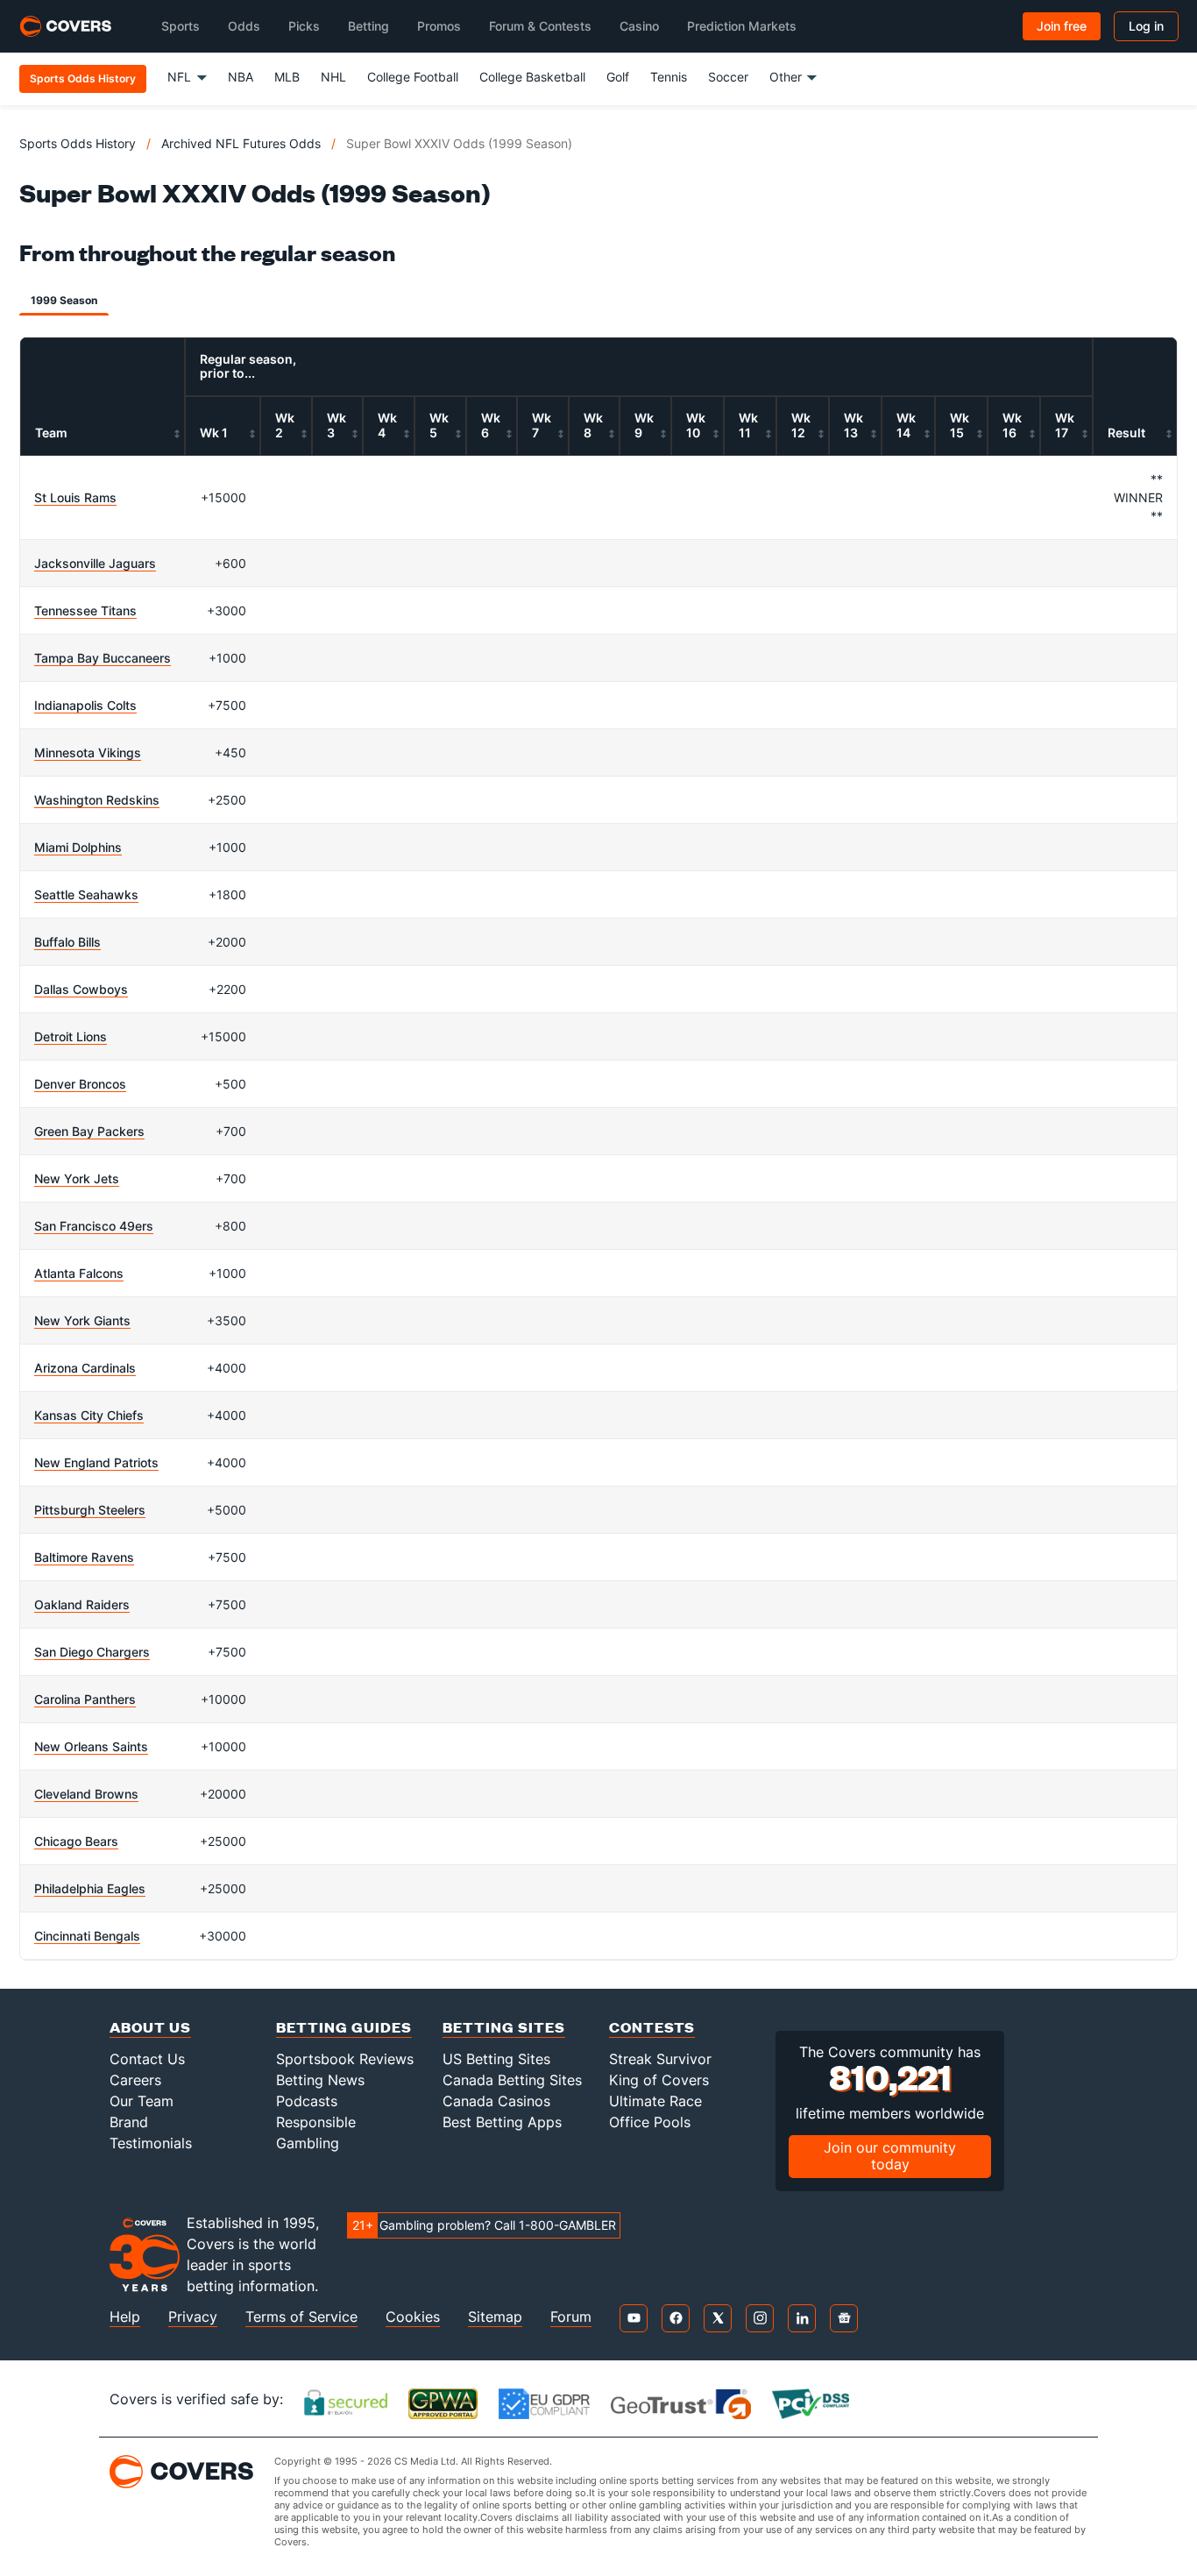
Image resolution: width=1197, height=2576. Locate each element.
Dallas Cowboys (81, 989)
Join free (1062, 26)
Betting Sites (504, 2027)
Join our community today (890, 2156)
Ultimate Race (655, 2101)
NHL (333, 77)
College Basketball (532, 77)
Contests (652, 2027)
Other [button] (786, 77)
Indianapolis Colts (85, 705)
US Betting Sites (496, 2059)
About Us (150, 2027)
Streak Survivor (660, 2059)
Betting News (320, 2080)
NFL (179, 77)
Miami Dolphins (78, 847)
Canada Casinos (496, 2101)
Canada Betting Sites (512, 2080)
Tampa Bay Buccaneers (103, 658)
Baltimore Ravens (84, 1557)
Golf (618, 77)
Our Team (142, 2101)
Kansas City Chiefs (89, 1415)
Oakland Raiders (82, 1604)
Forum (571, 2317)
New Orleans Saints (91, 1746)
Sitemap (495, 2317)
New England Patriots (96, 1462)
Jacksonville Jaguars (95, 563)
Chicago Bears (76, 1841)
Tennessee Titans (85, 610)
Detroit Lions (71, 1036)
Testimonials (151, 2143)
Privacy (193, 2317)
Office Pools (650, 2122)
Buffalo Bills (67, 942)
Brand (129, 2122)
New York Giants (82, 1320)
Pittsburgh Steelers (90, 1510)
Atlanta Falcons (79, 1273)
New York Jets (77, 1178)
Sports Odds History (78, 143)
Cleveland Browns (86, 1794)
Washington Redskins (97, 800)
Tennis (669, 77)
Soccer (728, 77)
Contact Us (147, 2059)
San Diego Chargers (92, 1652)
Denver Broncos (80, 1084)
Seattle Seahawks (86, 894)
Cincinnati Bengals (87, 1936)
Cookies (413, 2317)
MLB (287, 77)
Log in (1146, 26)
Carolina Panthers (85, 1699)
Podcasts (307, 2101)
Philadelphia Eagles (90, 1888)
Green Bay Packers (89, 1131)
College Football (413, 77)
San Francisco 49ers (94, 1226)
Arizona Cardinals (85, 1368)
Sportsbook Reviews (345, 2059)
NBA (241, 77)
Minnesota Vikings (88, 752)
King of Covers (659, 2080)
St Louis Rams (75, 497)
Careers (135, 2080)
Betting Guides (344, 2027)
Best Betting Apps (502, 2122)
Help (125, 2317)
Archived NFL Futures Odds (241, 143)
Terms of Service (301, 2317)
